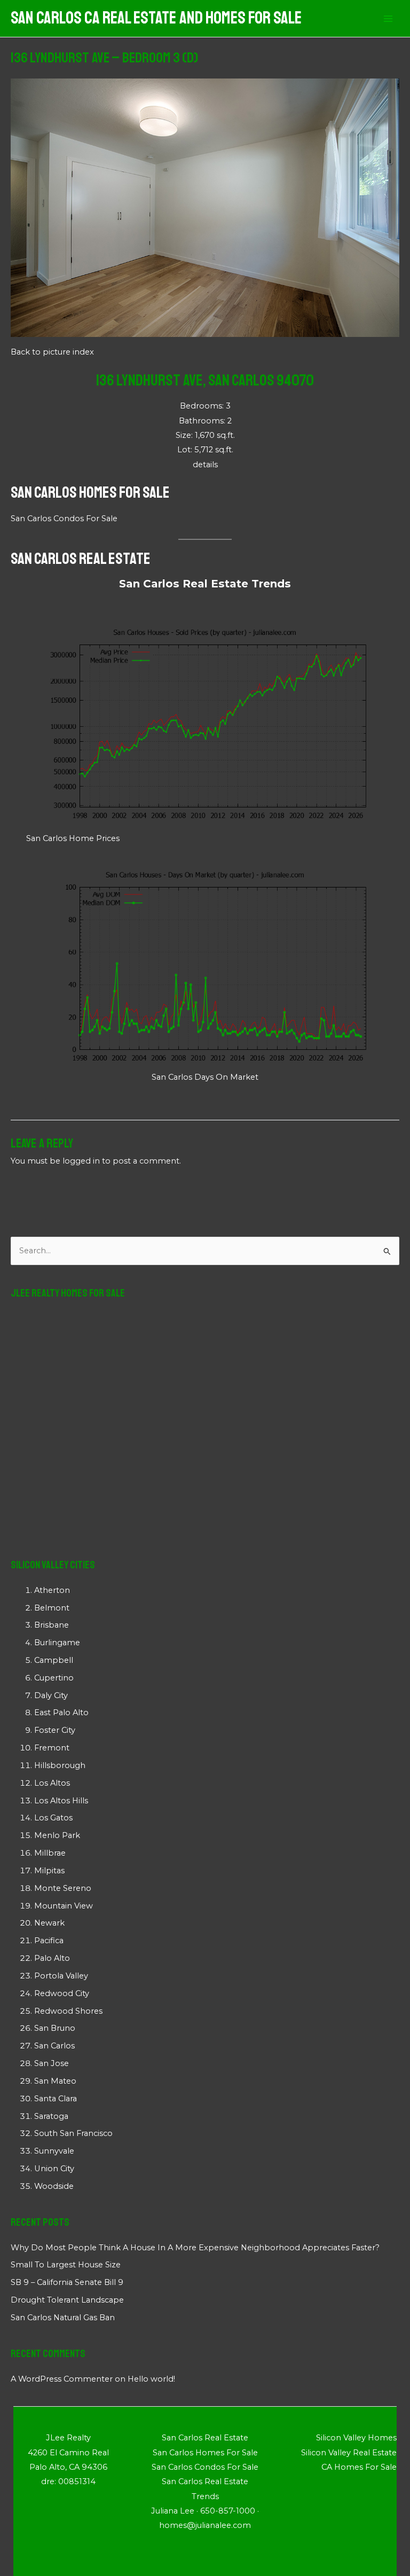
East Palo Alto (61, 1713)
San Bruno (55, 2028)
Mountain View (64, 1906)
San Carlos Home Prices (73, 838)
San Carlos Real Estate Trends (205, 584)
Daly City (51, 1695)
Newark (49, 1923)
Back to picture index (52, 352)
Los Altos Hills (61, 1801)
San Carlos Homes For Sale (90, 492)
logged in (81, 1161)
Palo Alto (52, 1958)
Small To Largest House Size (66, 2265)
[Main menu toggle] (388, 19)
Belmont (52, 1608)
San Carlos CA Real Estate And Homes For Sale (156, 18)
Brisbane (52, 1625)
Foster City (55, 1730)
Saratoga (51, 2116)
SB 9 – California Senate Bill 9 (67, 2282)
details (205, 465)
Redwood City (62, 1993)
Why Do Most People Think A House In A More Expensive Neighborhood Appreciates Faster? (195, 2248)
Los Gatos (53, 1818)
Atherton (52, 1590)
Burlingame (57, 1643)
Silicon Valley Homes (356, 2438)
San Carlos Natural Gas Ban (63, 2318)
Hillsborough (60, 1765)
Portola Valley (61, 1976)
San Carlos (54, 2046)
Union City (54, 2169)
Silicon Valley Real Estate (349, 2453)
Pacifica (49, 1941)
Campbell (54, 1660)
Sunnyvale (54, 2151)
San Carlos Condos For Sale (64, 519)
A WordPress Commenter (62, 2379)
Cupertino (54, 1678)
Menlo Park (57, 1835)
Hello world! (151, 2379)
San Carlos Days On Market (205, 1077)
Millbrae (50, 1853)
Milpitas (49, 1871)
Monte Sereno (63, 1888)
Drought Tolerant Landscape (67, 2300)
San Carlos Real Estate (81, 559)
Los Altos (52, 1783)
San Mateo (55, 2081)
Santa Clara (56, 2099)
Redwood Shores (68, 2011)
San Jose (52, 2063)
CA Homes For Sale (359, 2467)
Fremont (52, 1748)
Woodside (54, 2186)
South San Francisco (73, 2133)
